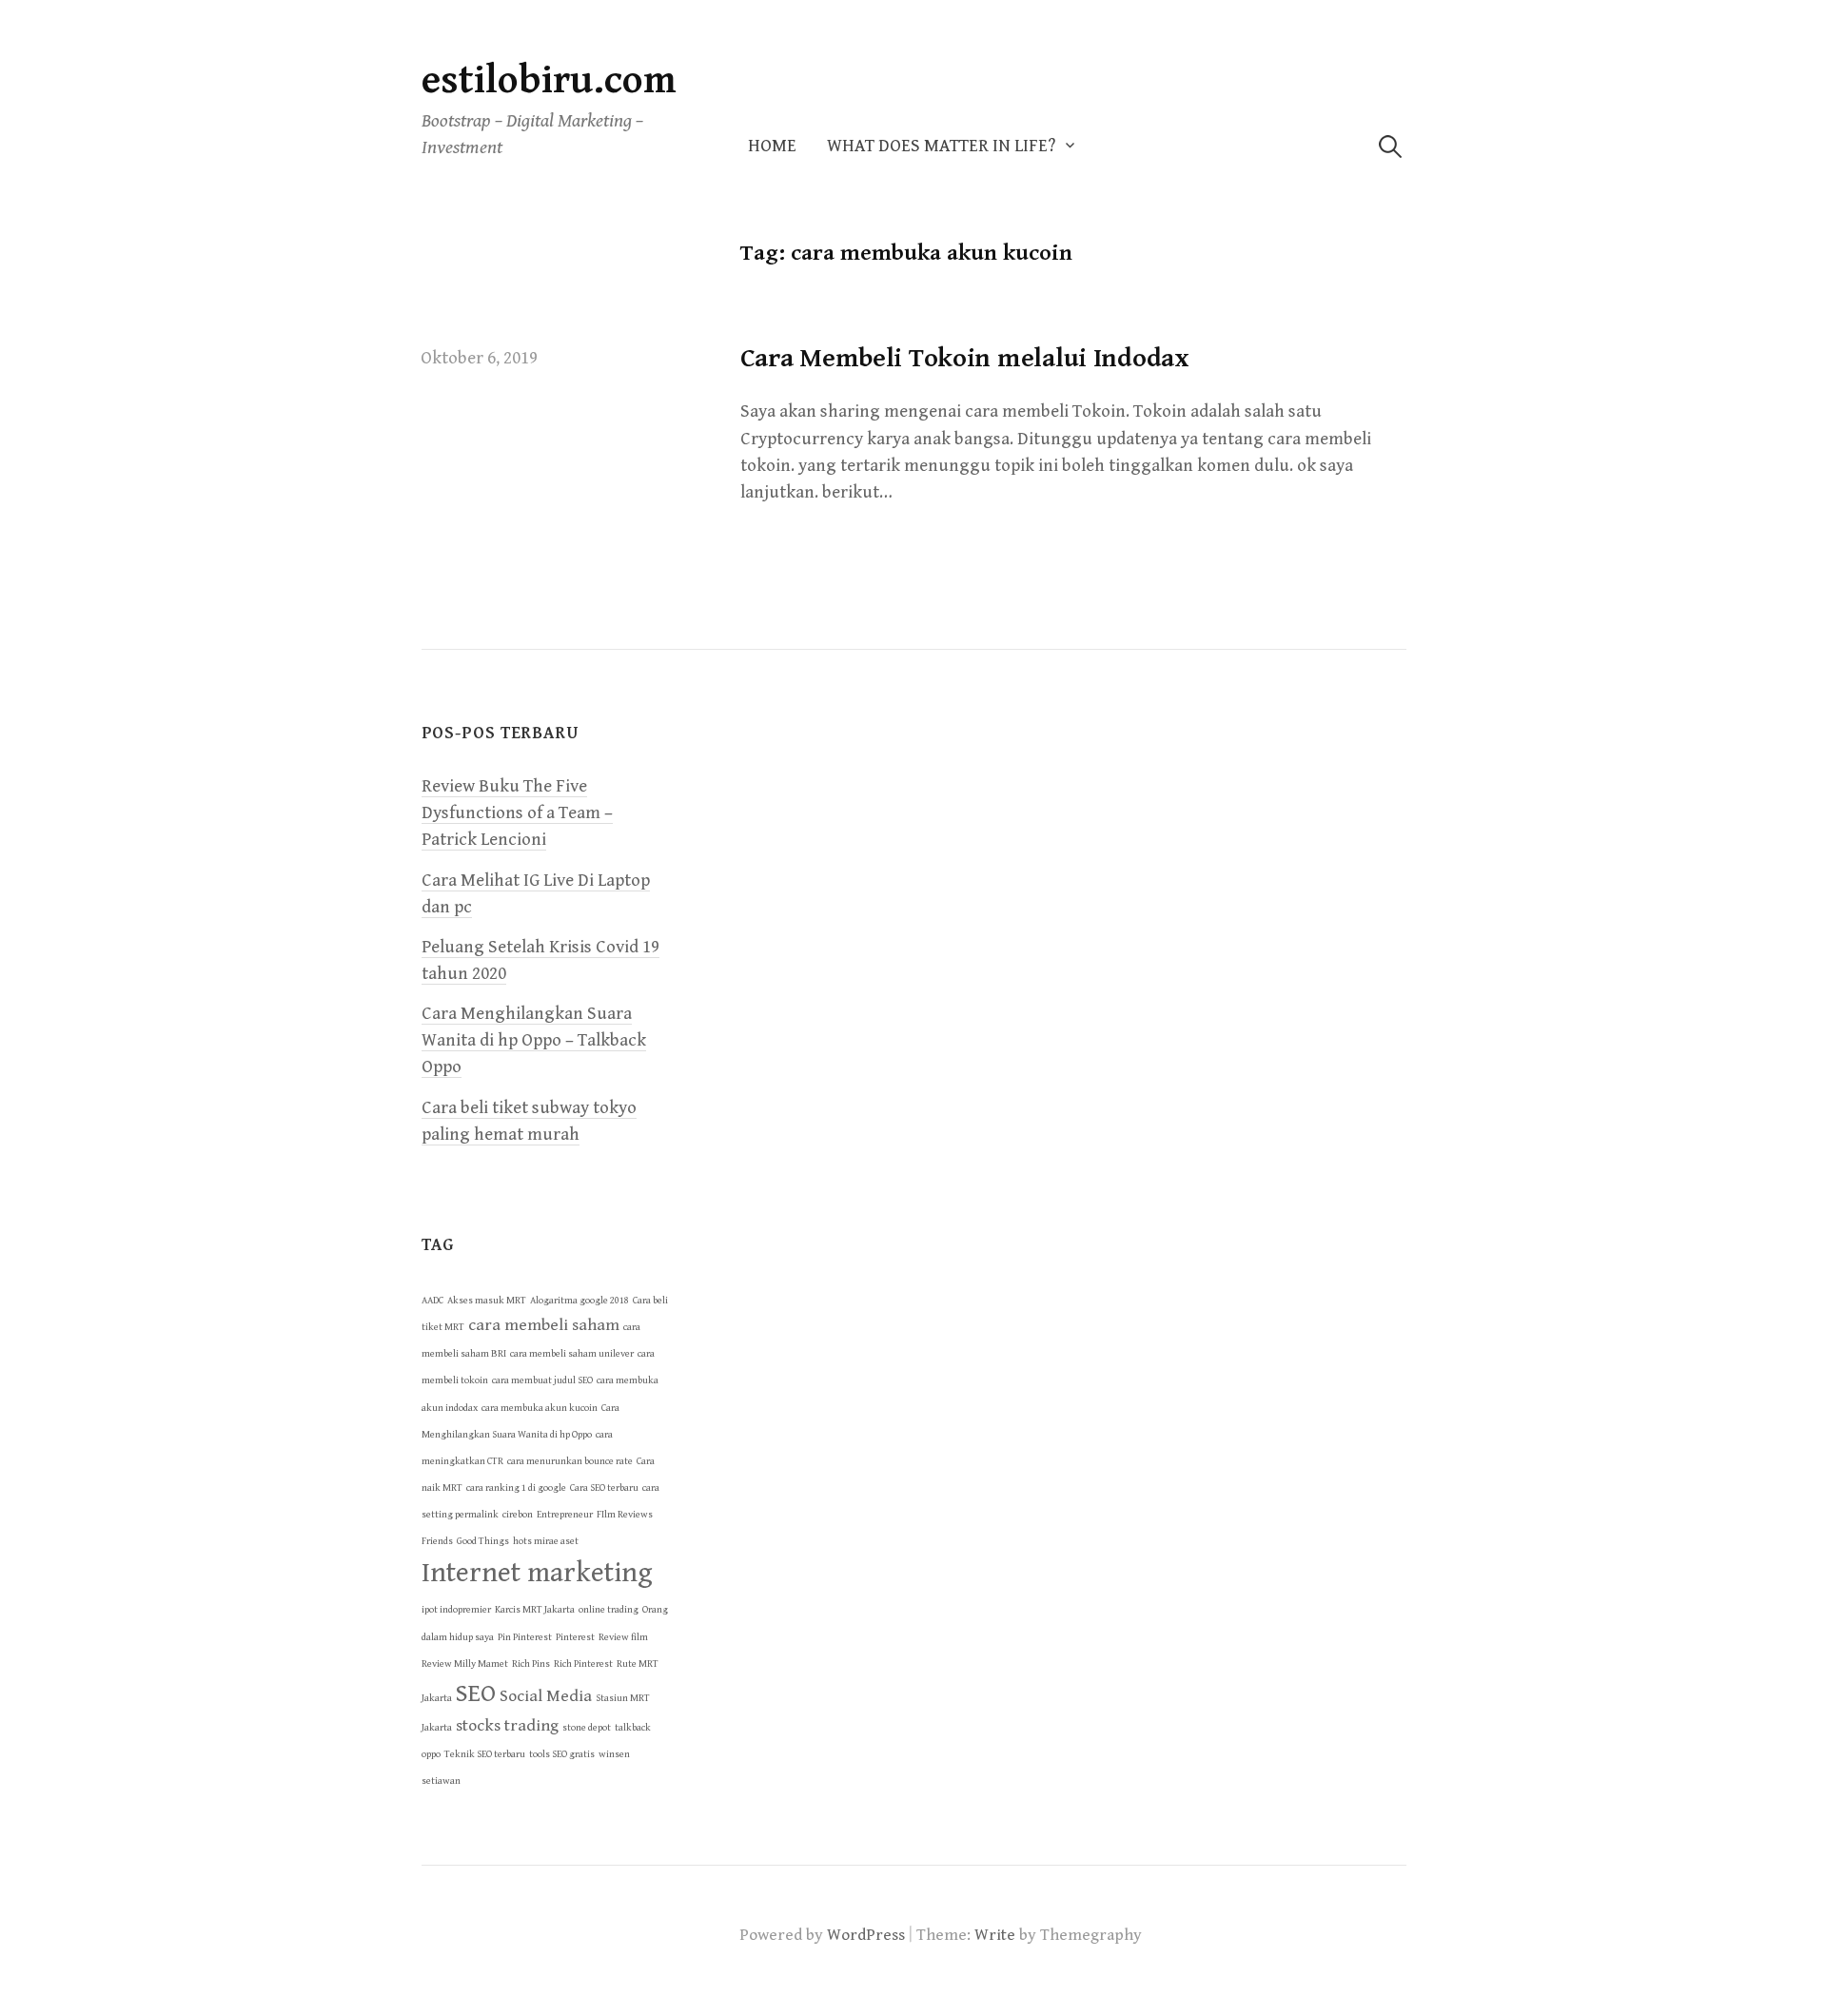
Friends (437, 1541)
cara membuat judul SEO (542, 1380)
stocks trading (507, 1726)
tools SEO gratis (562, 1754)
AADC (432, 1301)
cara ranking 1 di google (516, 1488)
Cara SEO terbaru (604, 1488)
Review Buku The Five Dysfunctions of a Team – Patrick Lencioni (517, 813)
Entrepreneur (565, 1515)
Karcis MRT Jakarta (535, 1610)
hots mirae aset (546, 1541)
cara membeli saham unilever (572, 1354)
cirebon (518, 1515)
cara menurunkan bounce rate (570, 1461)
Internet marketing (537, 1573)
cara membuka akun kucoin (540, 1408)
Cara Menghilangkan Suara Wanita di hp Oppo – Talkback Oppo (534, 1040)
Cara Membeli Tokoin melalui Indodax (965, 359)
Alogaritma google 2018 (580, 1301)
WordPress (866, 1935)
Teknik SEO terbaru (485, 1754)
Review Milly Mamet (465, 1664)
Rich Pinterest (583, 1664)
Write (995, 1935)
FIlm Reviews (625, 1515)
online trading (609, 1610)
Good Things (483, 1541)
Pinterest (575, 1637)
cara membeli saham (544, 1325)
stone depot (587, 1728)
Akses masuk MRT (487, 1301)
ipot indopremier (456, 1610)
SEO (476, 1693)
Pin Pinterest (525, 1637)
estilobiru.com (549, 80)
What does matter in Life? (941, 146)
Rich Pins (531, 1664)
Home (772, 146)
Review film (623, 1637)
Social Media (546, 1696)
